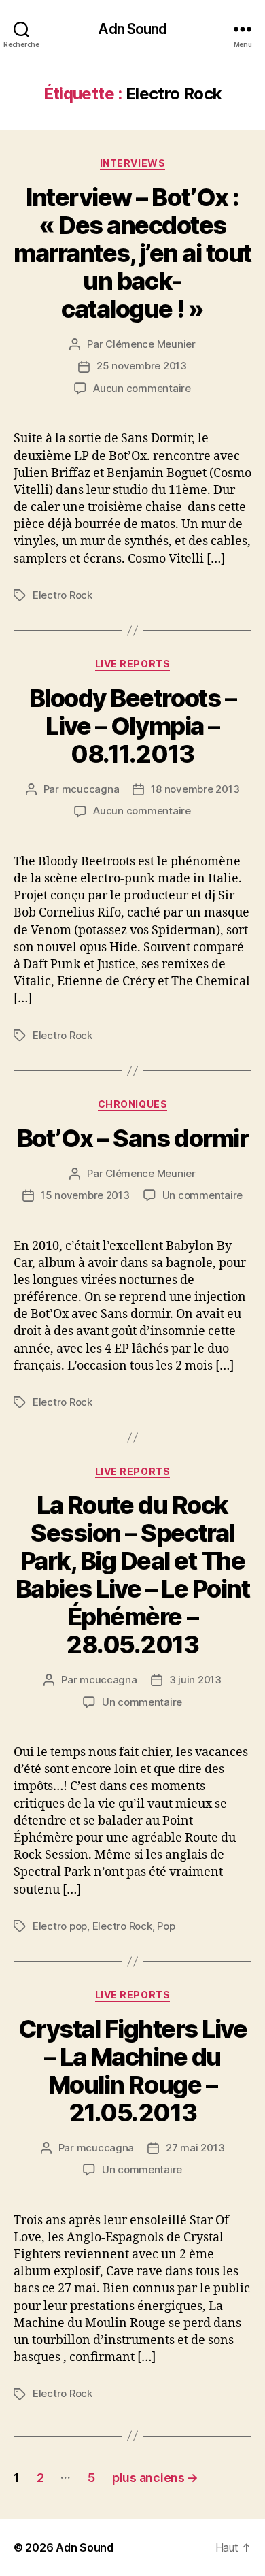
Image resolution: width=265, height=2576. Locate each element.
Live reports (132, 664)
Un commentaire (202, 1195)
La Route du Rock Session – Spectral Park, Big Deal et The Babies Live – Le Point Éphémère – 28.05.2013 (132, 1575)
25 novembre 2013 (142, 366)
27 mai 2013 (195, 2148)
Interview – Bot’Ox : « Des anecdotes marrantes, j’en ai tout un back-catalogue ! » (132, 253)
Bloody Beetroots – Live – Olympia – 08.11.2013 (132, 726)
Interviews (132, 163)
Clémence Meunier (151, 344)
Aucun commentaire (142, 388)
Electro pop (60, 1926)
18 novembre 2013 (195, 789)
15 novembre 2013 (85, 1195)
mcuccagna (91, 789)
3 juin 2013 (195, 1680)
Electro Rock (63, 595)
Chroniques (132, 1104)
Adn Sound (132, 29)
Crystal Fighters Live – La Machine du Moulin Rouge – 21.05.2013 (133, 2071)
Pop (166, 1926)
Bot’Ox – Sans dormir (132, 1138)
